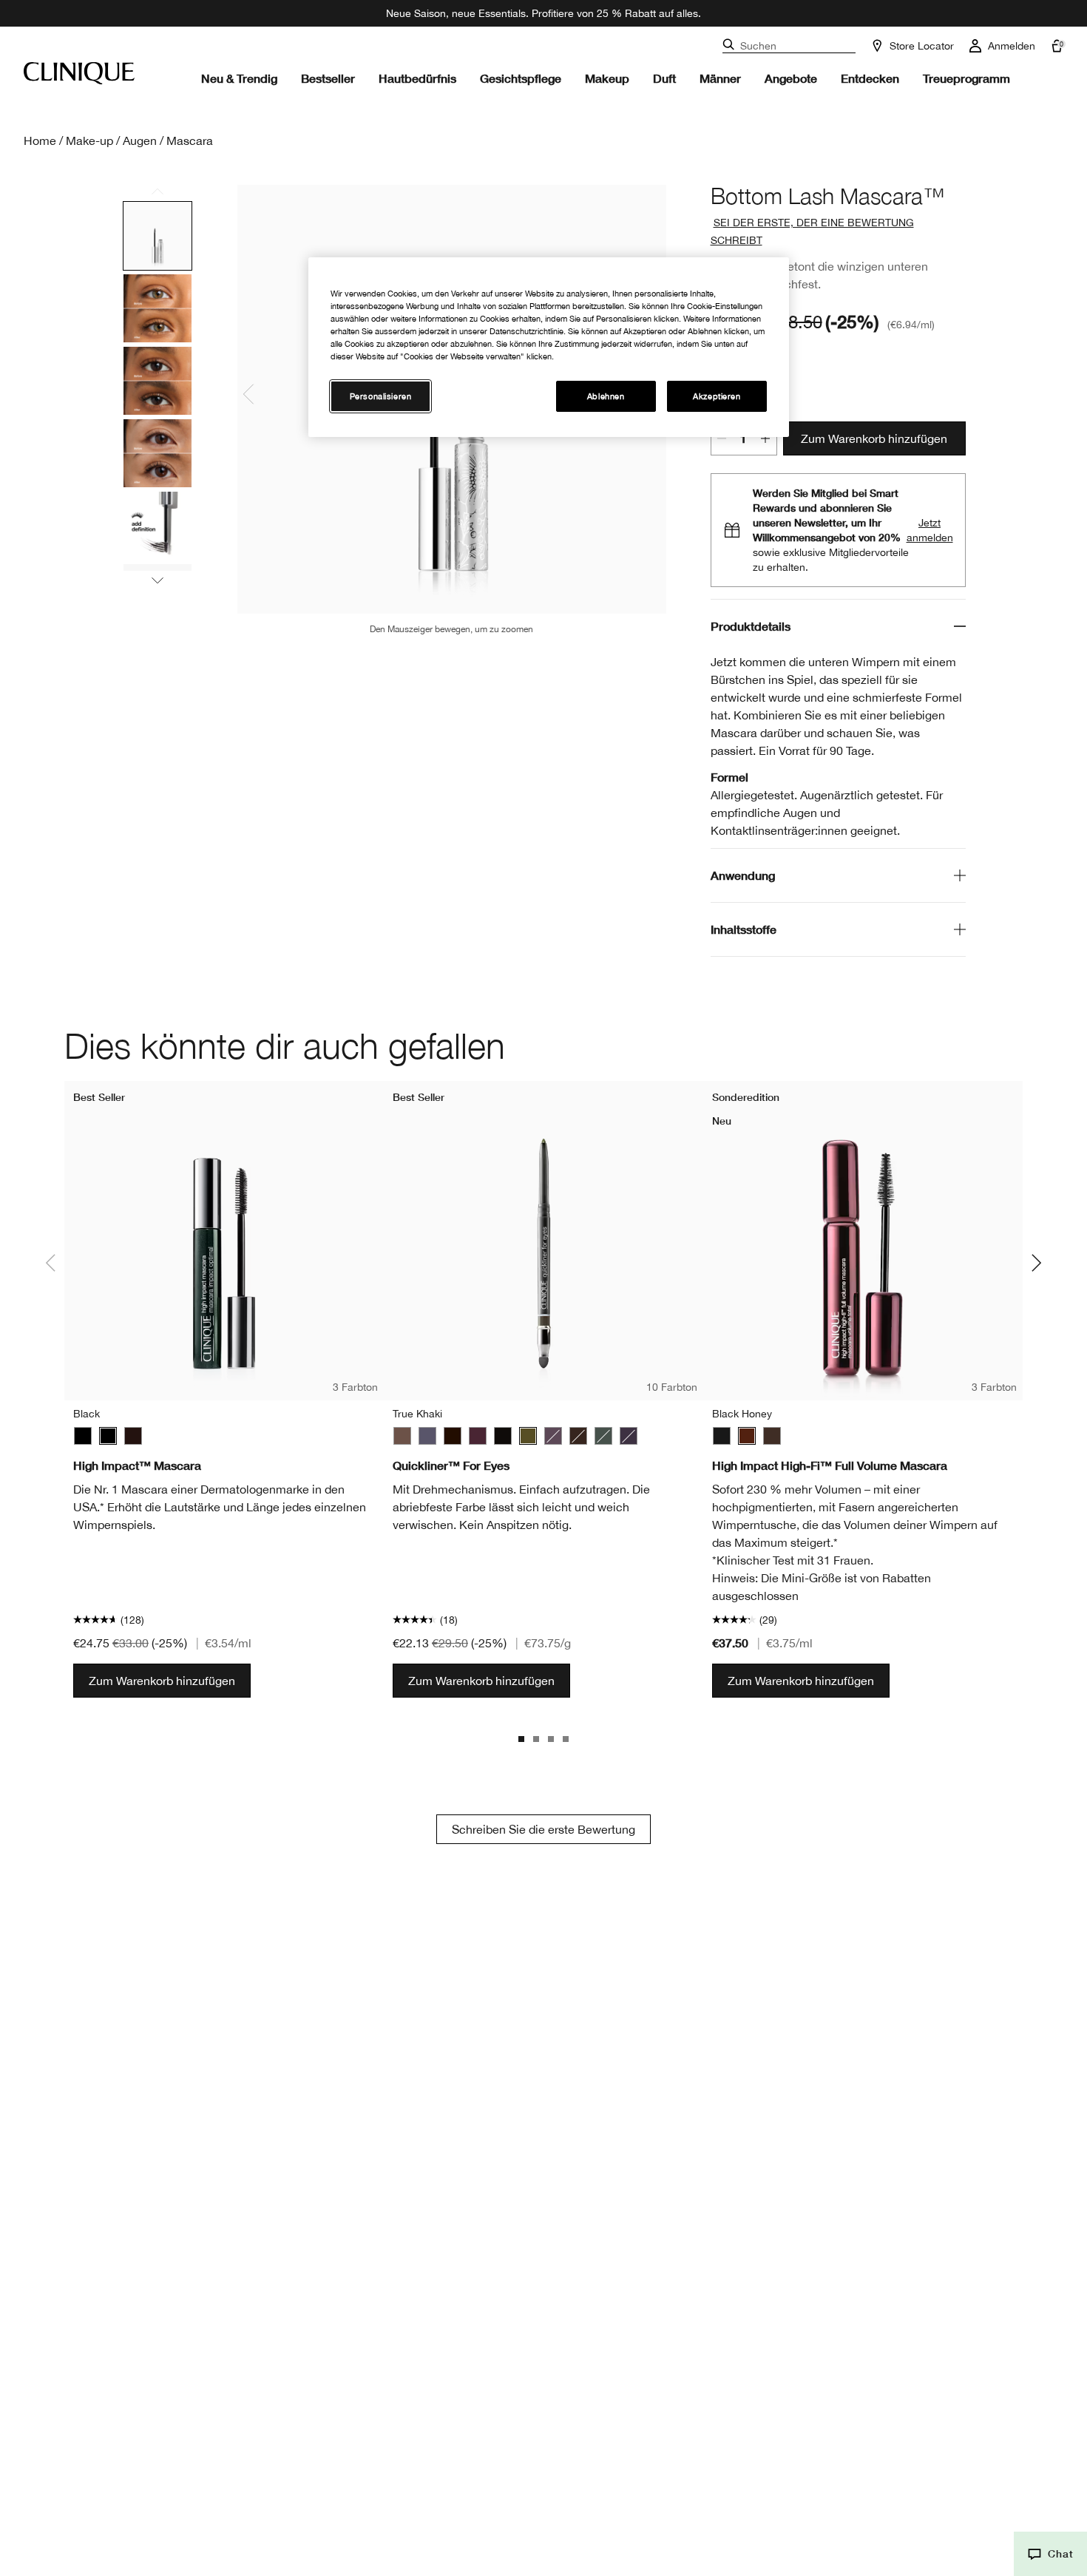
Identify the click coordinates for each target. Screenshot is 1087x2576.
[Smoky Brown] (553, 1436)
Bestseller (328, 78)
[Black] (83, 1436)
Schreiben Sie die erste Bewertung (543, 1829)
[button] (1050, 2554)
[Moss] (603, 1436)
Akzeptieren (717, 397)
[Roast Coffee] (402, 1436)
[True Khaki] (528, 1436)
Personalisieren (381, 397)
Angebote (791, 78)
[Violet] (629, 1436)
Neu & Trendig (239, 78)
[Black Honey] (747, 1436)
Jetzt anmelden (930, 530)
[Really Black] (503, 1436)
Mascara (190, 140)
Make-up (89, 140)
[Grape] (478, 1436)
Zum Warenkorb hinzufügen (874, 438)
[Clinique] (79, 73)
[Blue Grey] (427, 1436)
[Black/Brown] (133, 1436)
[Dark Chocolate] (578, 1436)
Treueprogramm (966, 78)
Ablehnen (606, 397)
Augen (140, 140)
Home (40, 140)
